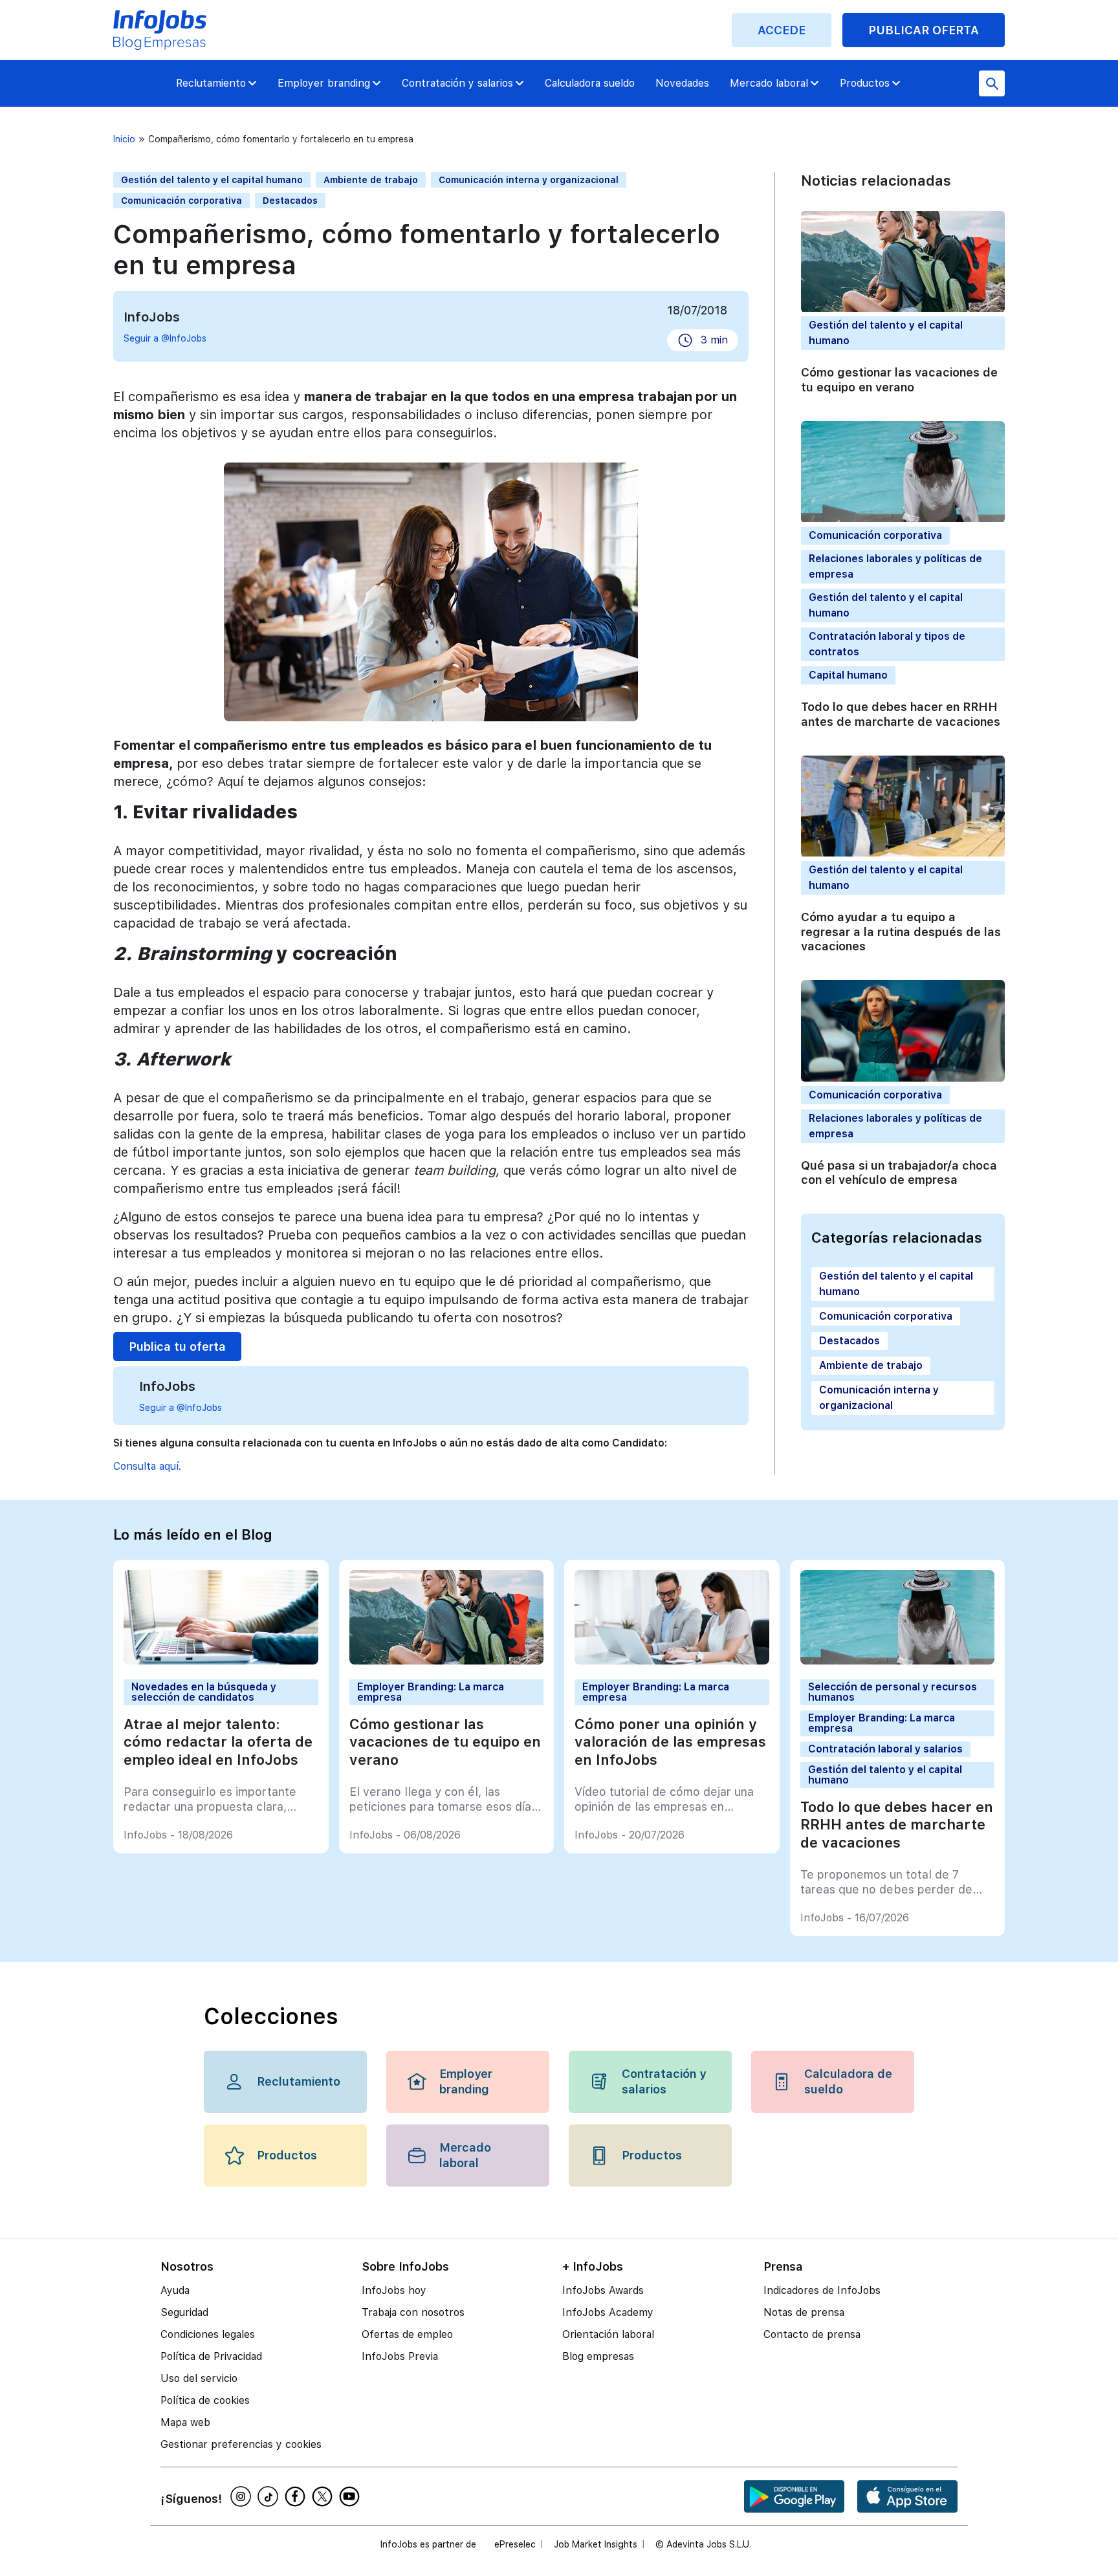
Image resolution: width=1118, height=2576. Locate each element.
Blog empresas (598, 2356)
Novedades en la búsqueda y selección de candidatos (204, 1692)
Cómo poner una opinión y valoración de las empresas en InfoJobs (670, 1742)
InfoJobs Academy (608, 2312)
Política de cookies (205, 2400)
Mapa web (185, 2422)
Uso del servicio (199, 2378)
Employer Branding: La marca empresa (431, 1692)
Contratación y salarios (457, 83)
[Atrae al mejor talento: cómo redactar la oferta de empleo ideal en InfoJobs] (221, 1661)
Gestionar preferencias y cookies (241, 2444)
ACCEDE (782, 30)
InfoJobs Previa (400, 2356)
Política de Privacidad (211, 2356)
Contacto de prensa (812, 2334)
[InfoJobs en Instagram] (243, 2496)
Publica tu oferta (177, 1347)
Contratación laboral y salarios (885, 1749)
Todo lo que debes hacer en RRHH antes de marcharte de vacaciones (901, 715)
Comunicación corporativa (181, 201)
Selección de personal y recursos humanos (893, 1692)
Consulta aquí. (147, 1466)
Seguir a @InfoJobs (165, 338)
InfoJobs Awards (603, 2290)
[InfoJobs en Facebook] (297, 2496)
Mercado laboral (769, 83)
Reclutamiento (211, 83)
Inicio (124, 139)
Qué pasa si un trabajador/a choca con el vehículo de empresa (899, 1173)
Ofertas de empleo (407, 2334)
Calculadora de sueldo (848, 2081)
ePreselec (515, 2544)
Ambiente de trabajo (371, 180)
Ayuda (175, 2290)
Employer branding (324, 83)
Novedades (682, 83)
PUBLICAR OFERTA (924, 30)
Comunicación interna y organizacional (529, 180)
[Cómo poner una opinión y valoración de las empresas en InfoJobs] (672, 1661)
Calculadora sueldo (590, 83)
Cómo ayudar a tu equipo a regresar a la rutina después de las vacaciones (901, 932)
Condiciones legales (208, 2334)
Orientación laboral (608, 2334)
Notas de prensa (804, 2312)
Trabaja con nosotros (413, 2312)
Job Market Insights (596, 2544)
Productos (865, 83)
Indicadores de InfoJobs (822, 2290)
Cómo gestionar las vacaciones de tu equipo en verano (899, 380)
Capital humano (848, 676)
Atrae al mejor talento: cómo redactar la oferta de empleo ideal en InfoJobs (218, 1742)
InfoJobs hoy (394, 2290)
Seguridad (184, 2312)
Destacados (290, 201)
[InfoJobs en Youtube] (351, 2496)
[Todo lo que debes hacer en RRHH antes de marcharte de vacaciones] (898, 1661)
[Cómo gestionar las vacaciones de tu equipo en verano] (447, 1661)
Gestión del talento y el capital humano (212, 180)
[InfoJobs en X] (324, 2496)
